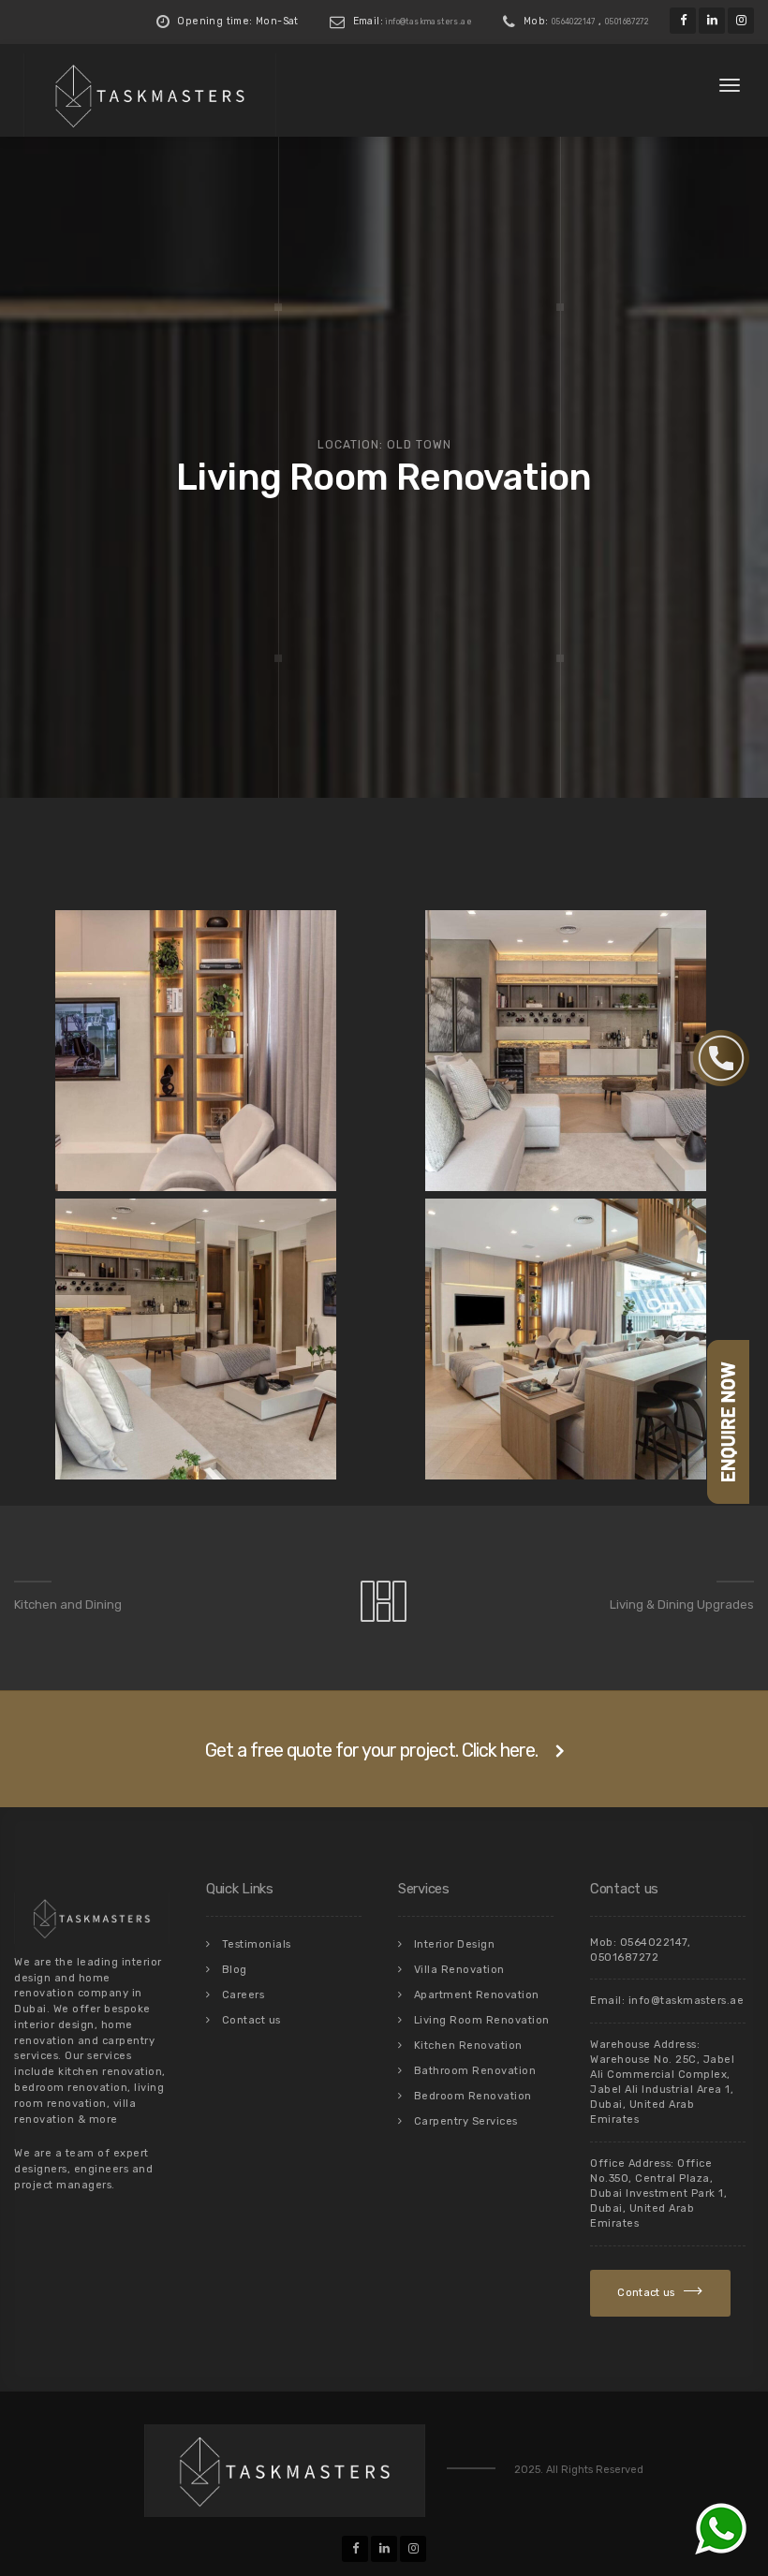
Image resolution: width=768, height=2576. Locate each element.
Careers (244, 1995)
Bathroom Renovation (475, 2071)
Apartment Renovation (477, 1995)
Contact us (251, 2020)
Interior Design (455, 1944)
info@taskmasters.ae (429, 22)
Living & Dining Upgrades (682, 1604)
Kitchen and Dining (68, 1604)
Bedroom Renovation (473, 2096)
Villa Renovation (459, 1970)
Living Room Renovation (482, 2020)
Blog (235, 1970)
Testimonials (257, 1944)
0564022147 (574, 22)
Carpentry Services (466, 2121)
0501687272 (627, 22)
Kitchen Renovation (468, 2046)
